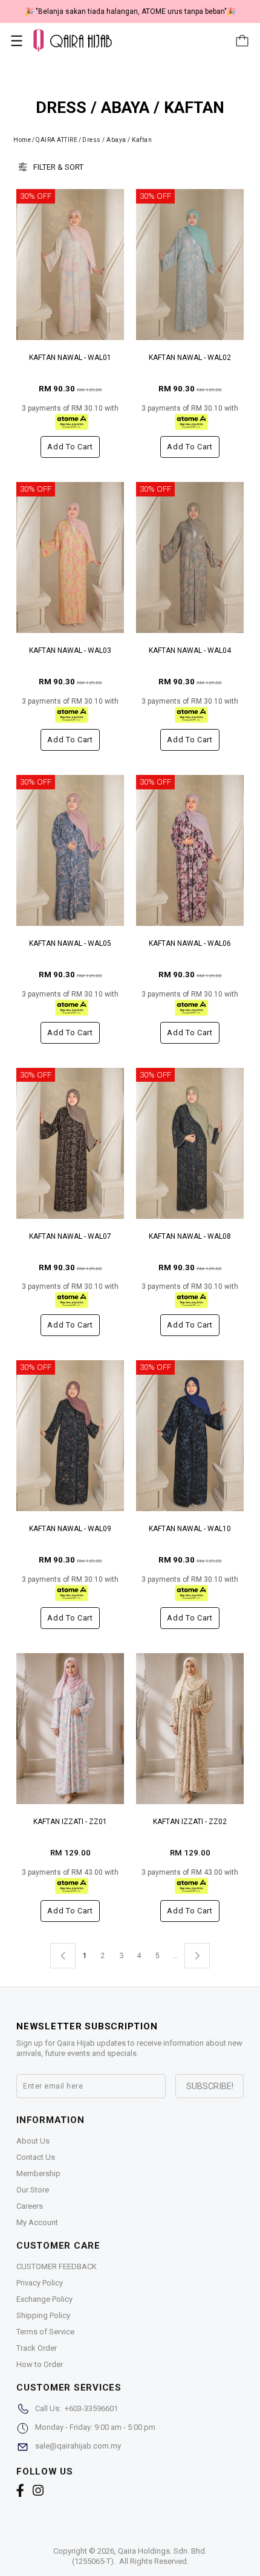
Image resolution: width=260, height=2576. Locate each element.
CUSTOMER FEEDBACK (57, 2266)
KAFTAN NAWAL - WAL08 (190, 1236)
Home (22, 140)
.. (175, 1953)
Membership (38, 2173)
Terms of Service (45, 2332)
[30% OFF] (70, 264)
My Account (37, 2222)
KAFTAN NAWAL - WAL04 (190, 650)
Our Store (33, 2190)
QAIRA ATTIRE (57, 140)
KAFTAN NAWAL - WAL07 (70, 1236)
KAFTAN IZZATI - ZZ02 (190, 1822)
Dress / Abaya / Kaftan (117, 140)
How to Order (40, 2364)
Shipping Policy (43, 2315)
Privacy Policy (40, 2283)
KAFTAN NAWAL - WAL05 (70, 943)
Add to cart (70, 447)
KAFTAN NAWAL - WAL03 (70, 650)
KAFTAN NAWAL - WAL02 (190, 358)
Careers (30, 2206)
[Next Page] (197, 1956)
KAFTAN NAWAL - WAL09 (70, 1529)
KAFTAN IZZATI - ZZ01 (70, 1822)
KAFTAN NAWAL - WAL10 (190, 1529)
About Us (33, 2141)
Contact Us (36, 2157)
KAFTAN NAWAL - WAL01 (70, 358)
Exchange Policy (44, 2299)
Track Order (37, 2348)
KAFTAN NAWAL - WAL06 (190, 943)
